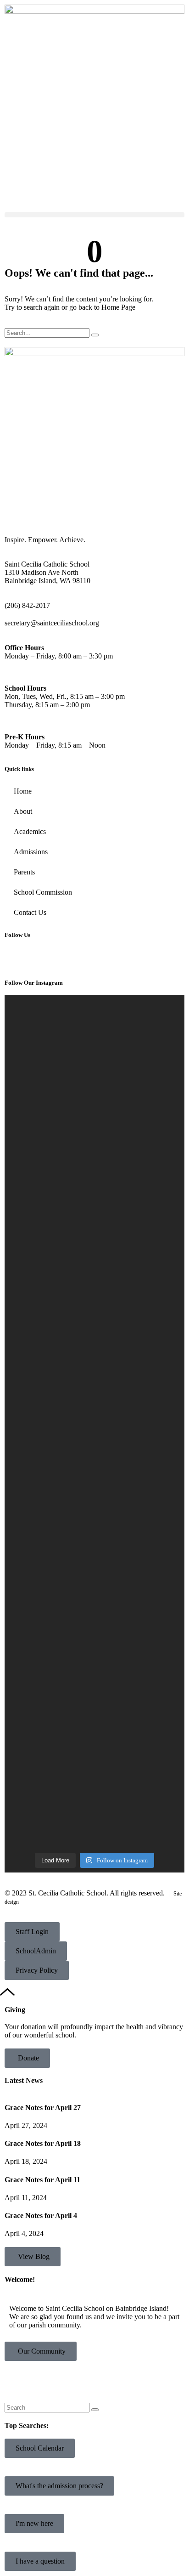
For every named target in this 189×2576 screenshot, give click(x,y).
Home (23, 791)
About (23, 811)
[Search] (95, 335)
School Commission (43, 892)
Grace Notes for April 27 (43, 2108)
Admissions (31, 852)
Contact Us (30, 912)
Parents (24, 872)
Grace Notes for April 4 (41, 2216)
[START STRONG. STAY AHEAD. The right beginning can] (94, 1749)
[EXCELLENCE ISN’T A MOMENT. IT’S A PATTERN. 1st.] (94, 1329)
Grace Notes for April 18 (43, 2143)
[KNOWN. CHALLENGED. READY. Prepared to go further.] (94, 1558)
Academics (30, 831)
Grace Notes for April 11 (42, 2180)
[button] (94, 215)
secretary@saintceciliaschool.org (52, 623)
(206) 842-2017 (27, 605)
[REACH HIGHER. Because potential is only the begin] (94, 1096)
